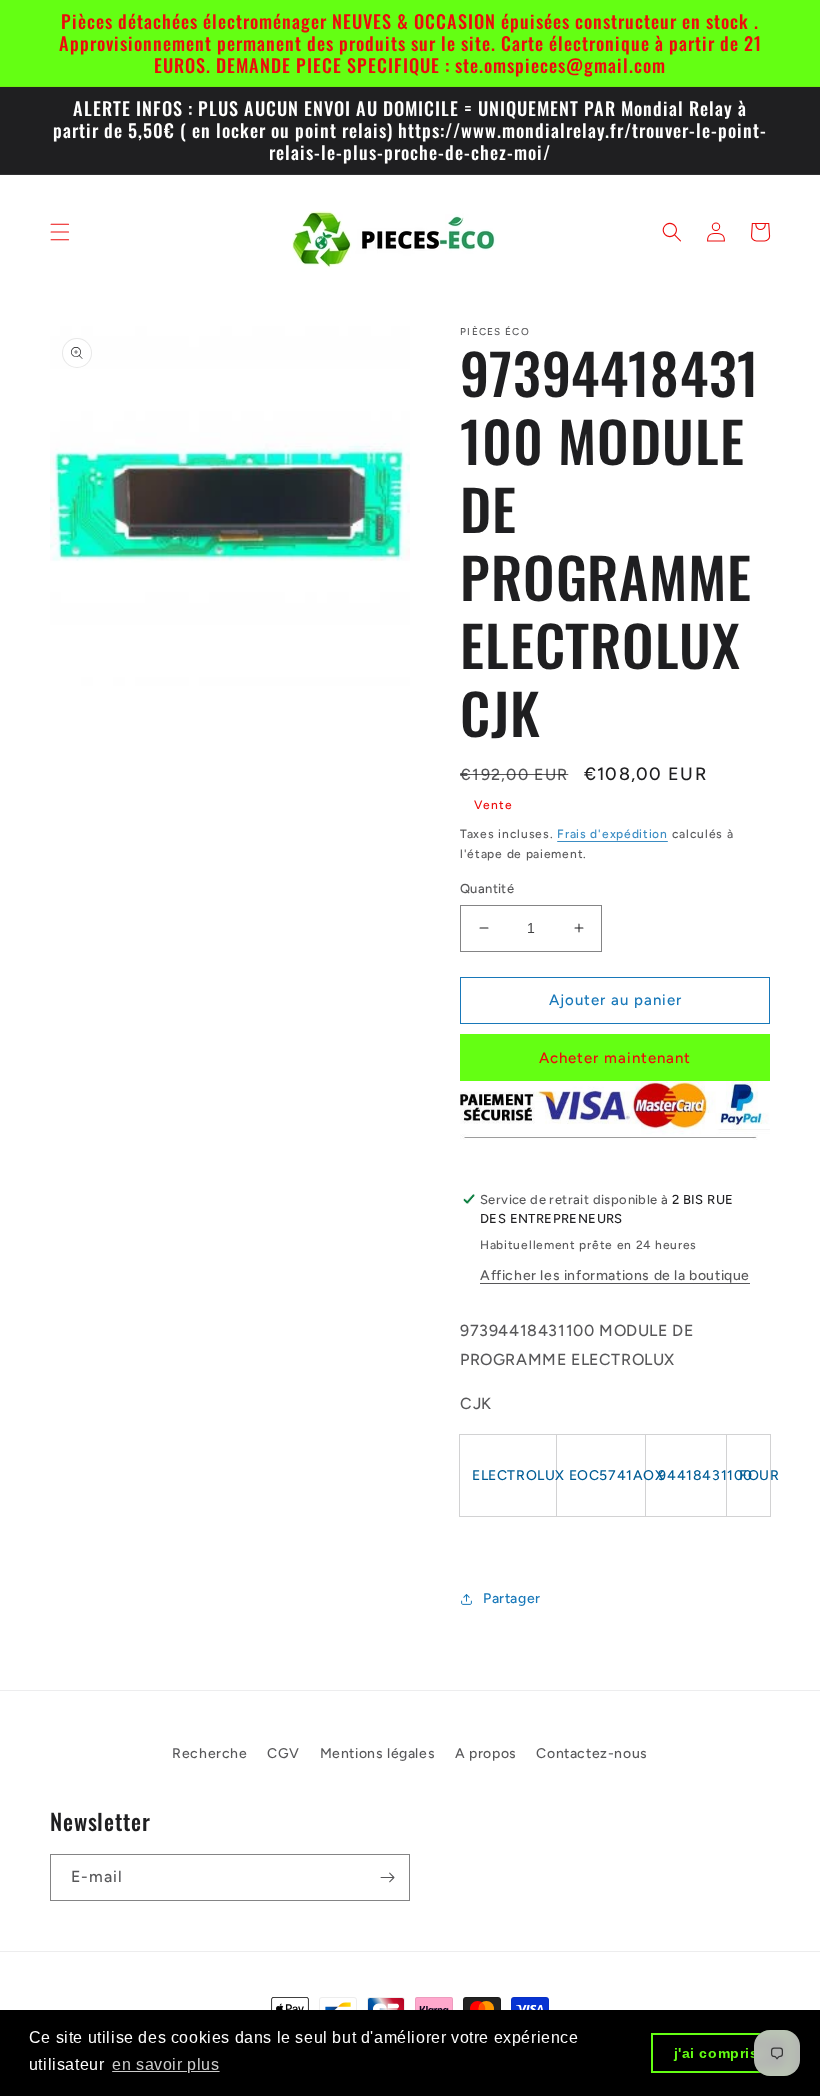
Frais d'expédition (612, 834)
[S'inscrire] (387, 1877)
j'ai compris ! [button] (721, 2053)
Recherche (209, 1753)
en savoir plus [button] (165, 2064)
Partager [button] (512, 1598)
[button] (60, 232)
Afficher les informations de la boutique (615, 1275)
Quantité (487, 888)
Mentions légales (378, 1753)
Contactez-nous (591, 1753)
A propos (486, 1753)
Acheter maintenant (615, 1058)
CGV (283, 1753)
